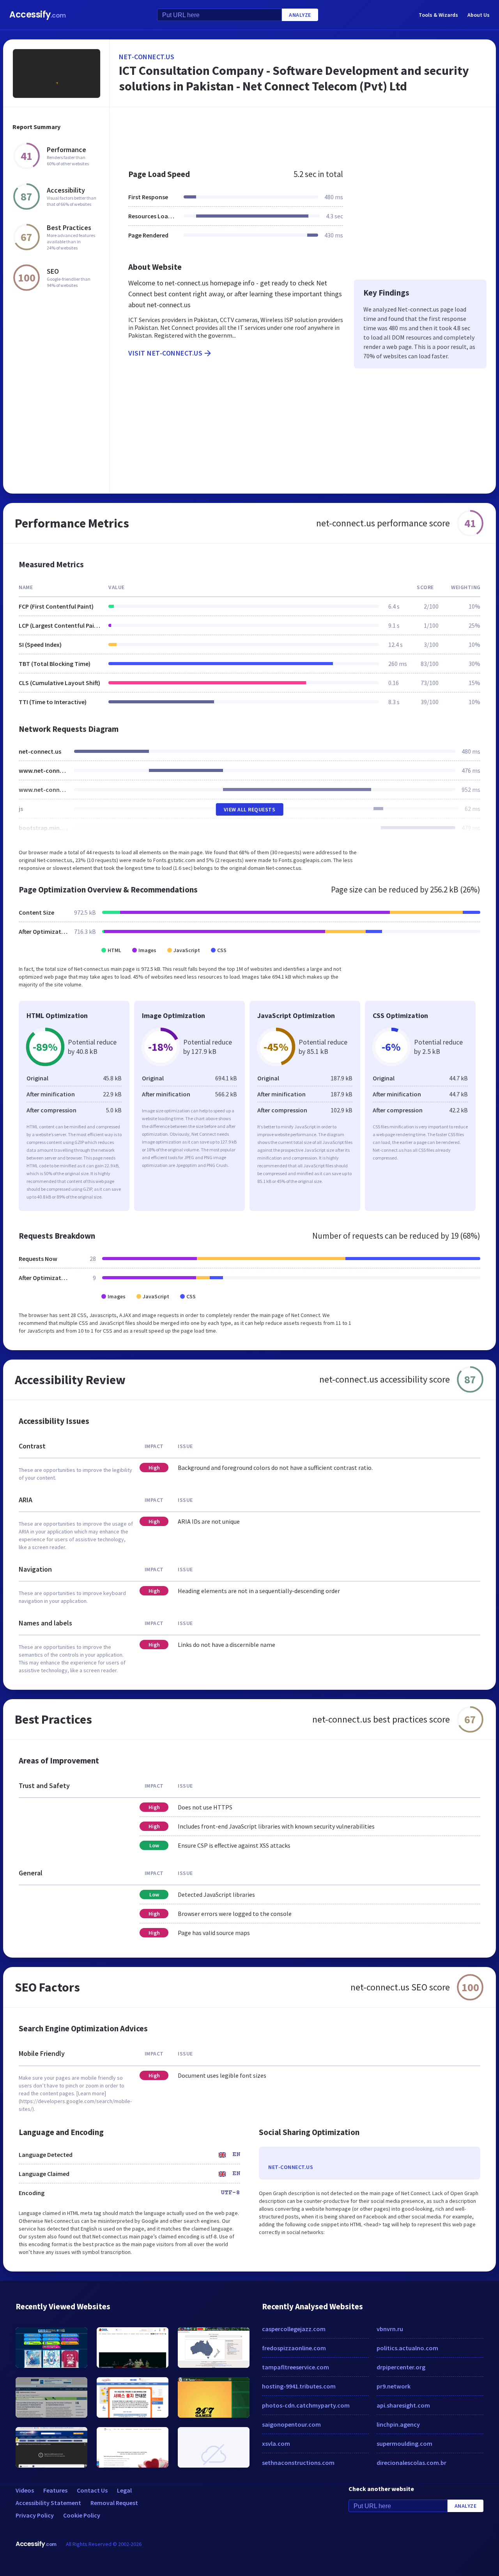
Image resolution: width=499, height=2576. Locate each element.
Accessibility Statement (48, 2503)
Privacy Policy (35, 2515)
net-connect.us (147, 57)
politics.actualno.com (407, 2348)
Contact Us (92, 2490)
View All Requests (250, 809)
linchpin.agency (398, 2424)
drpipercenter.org (401, 2367)
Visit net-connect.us (165, 353)
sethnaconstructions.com (298, 2463)
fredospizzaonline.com (294, 2348)
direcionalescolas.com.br (411, 2463)
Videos (25, 2490)
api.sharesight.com (403, 2405)
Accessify (38, 15)
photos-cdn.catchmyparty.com (306, 2405)
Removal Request (114, 2503)
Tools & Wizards (438, 15)
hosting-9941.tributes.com (299, 2386)
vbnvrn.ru (390, 2329)
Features (55, 2490)
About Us (479, 15)
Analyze (300, 15)
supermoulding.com (404, 2443)
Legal (124, 2490)
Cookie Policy (82, 2515)
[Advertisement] (303, 134)
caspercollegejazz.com (294, 2329)
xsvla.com (276, 2443)
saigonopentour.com (291, 2424)
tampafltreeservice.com (296, 2367)
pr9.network (394, 2386)
